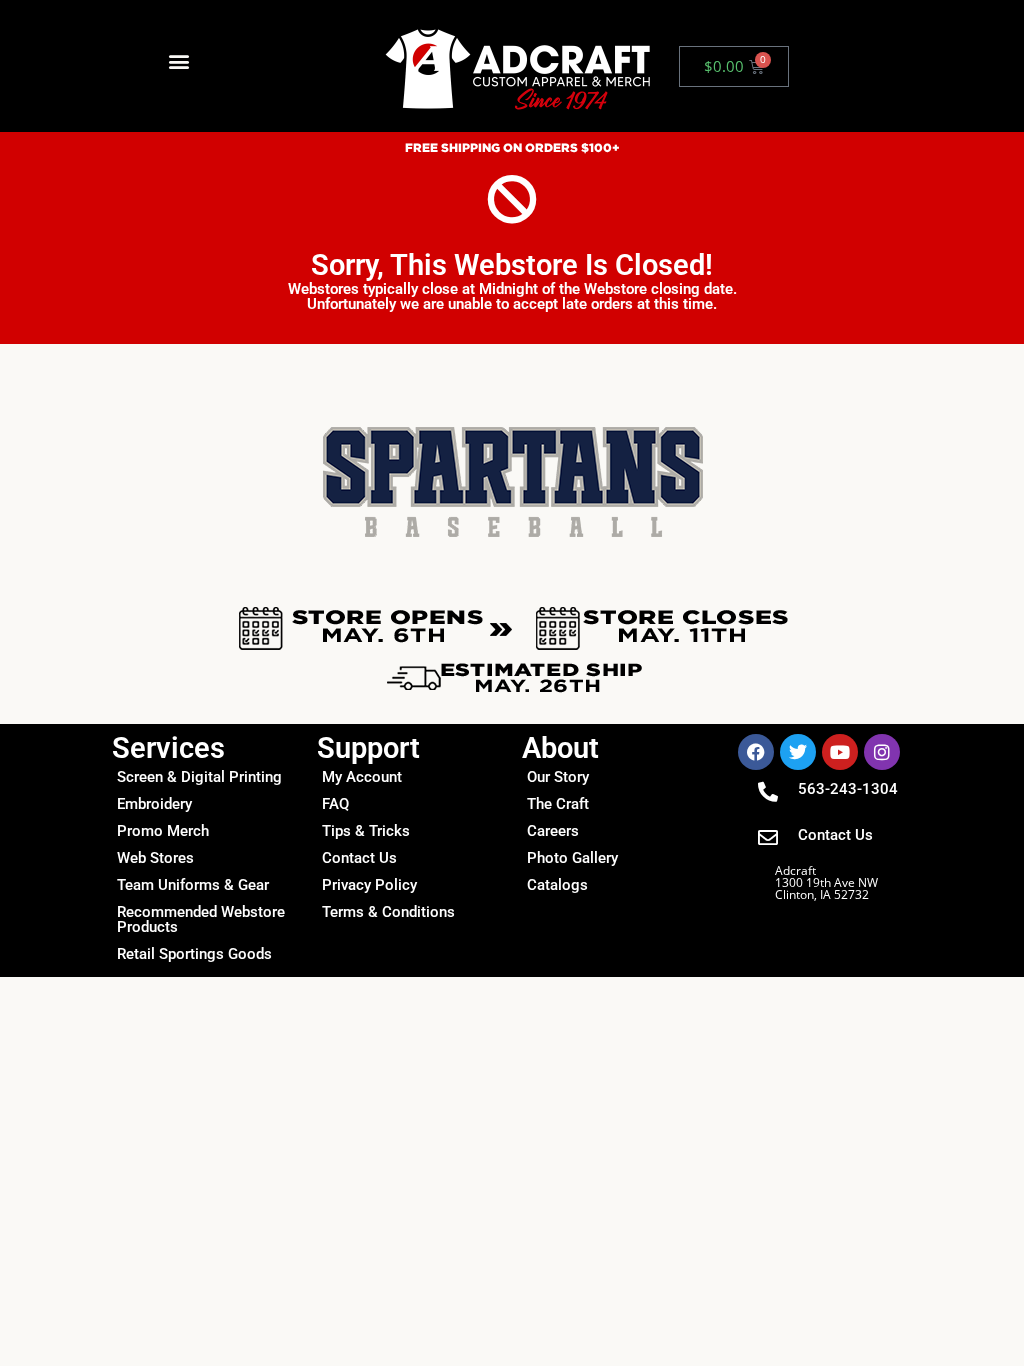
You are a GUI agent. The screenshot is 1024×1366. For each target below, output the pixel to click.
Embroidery (154, 804)
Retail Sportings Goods (194, 954)
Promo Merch (163, 831)
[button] (179, 61)
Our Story (558, 777)
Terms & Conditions (388, 912)
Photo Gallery (572, 858)
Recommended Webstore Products (201, 919)
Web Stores (155, 858)
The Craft (558, 804)
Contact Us (359, 858)
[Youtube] (840, 752)
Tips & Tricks (366, 831)
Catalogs (557, 885)
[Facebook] (756, 752)
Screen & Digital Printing (199, 777)
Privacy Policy (369, 885)
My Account (362, 777)
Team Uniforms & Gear (193, 885)
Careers (553, 831)
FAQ (335, 804)
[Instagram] (882, 752)
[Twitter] (798, 752)
